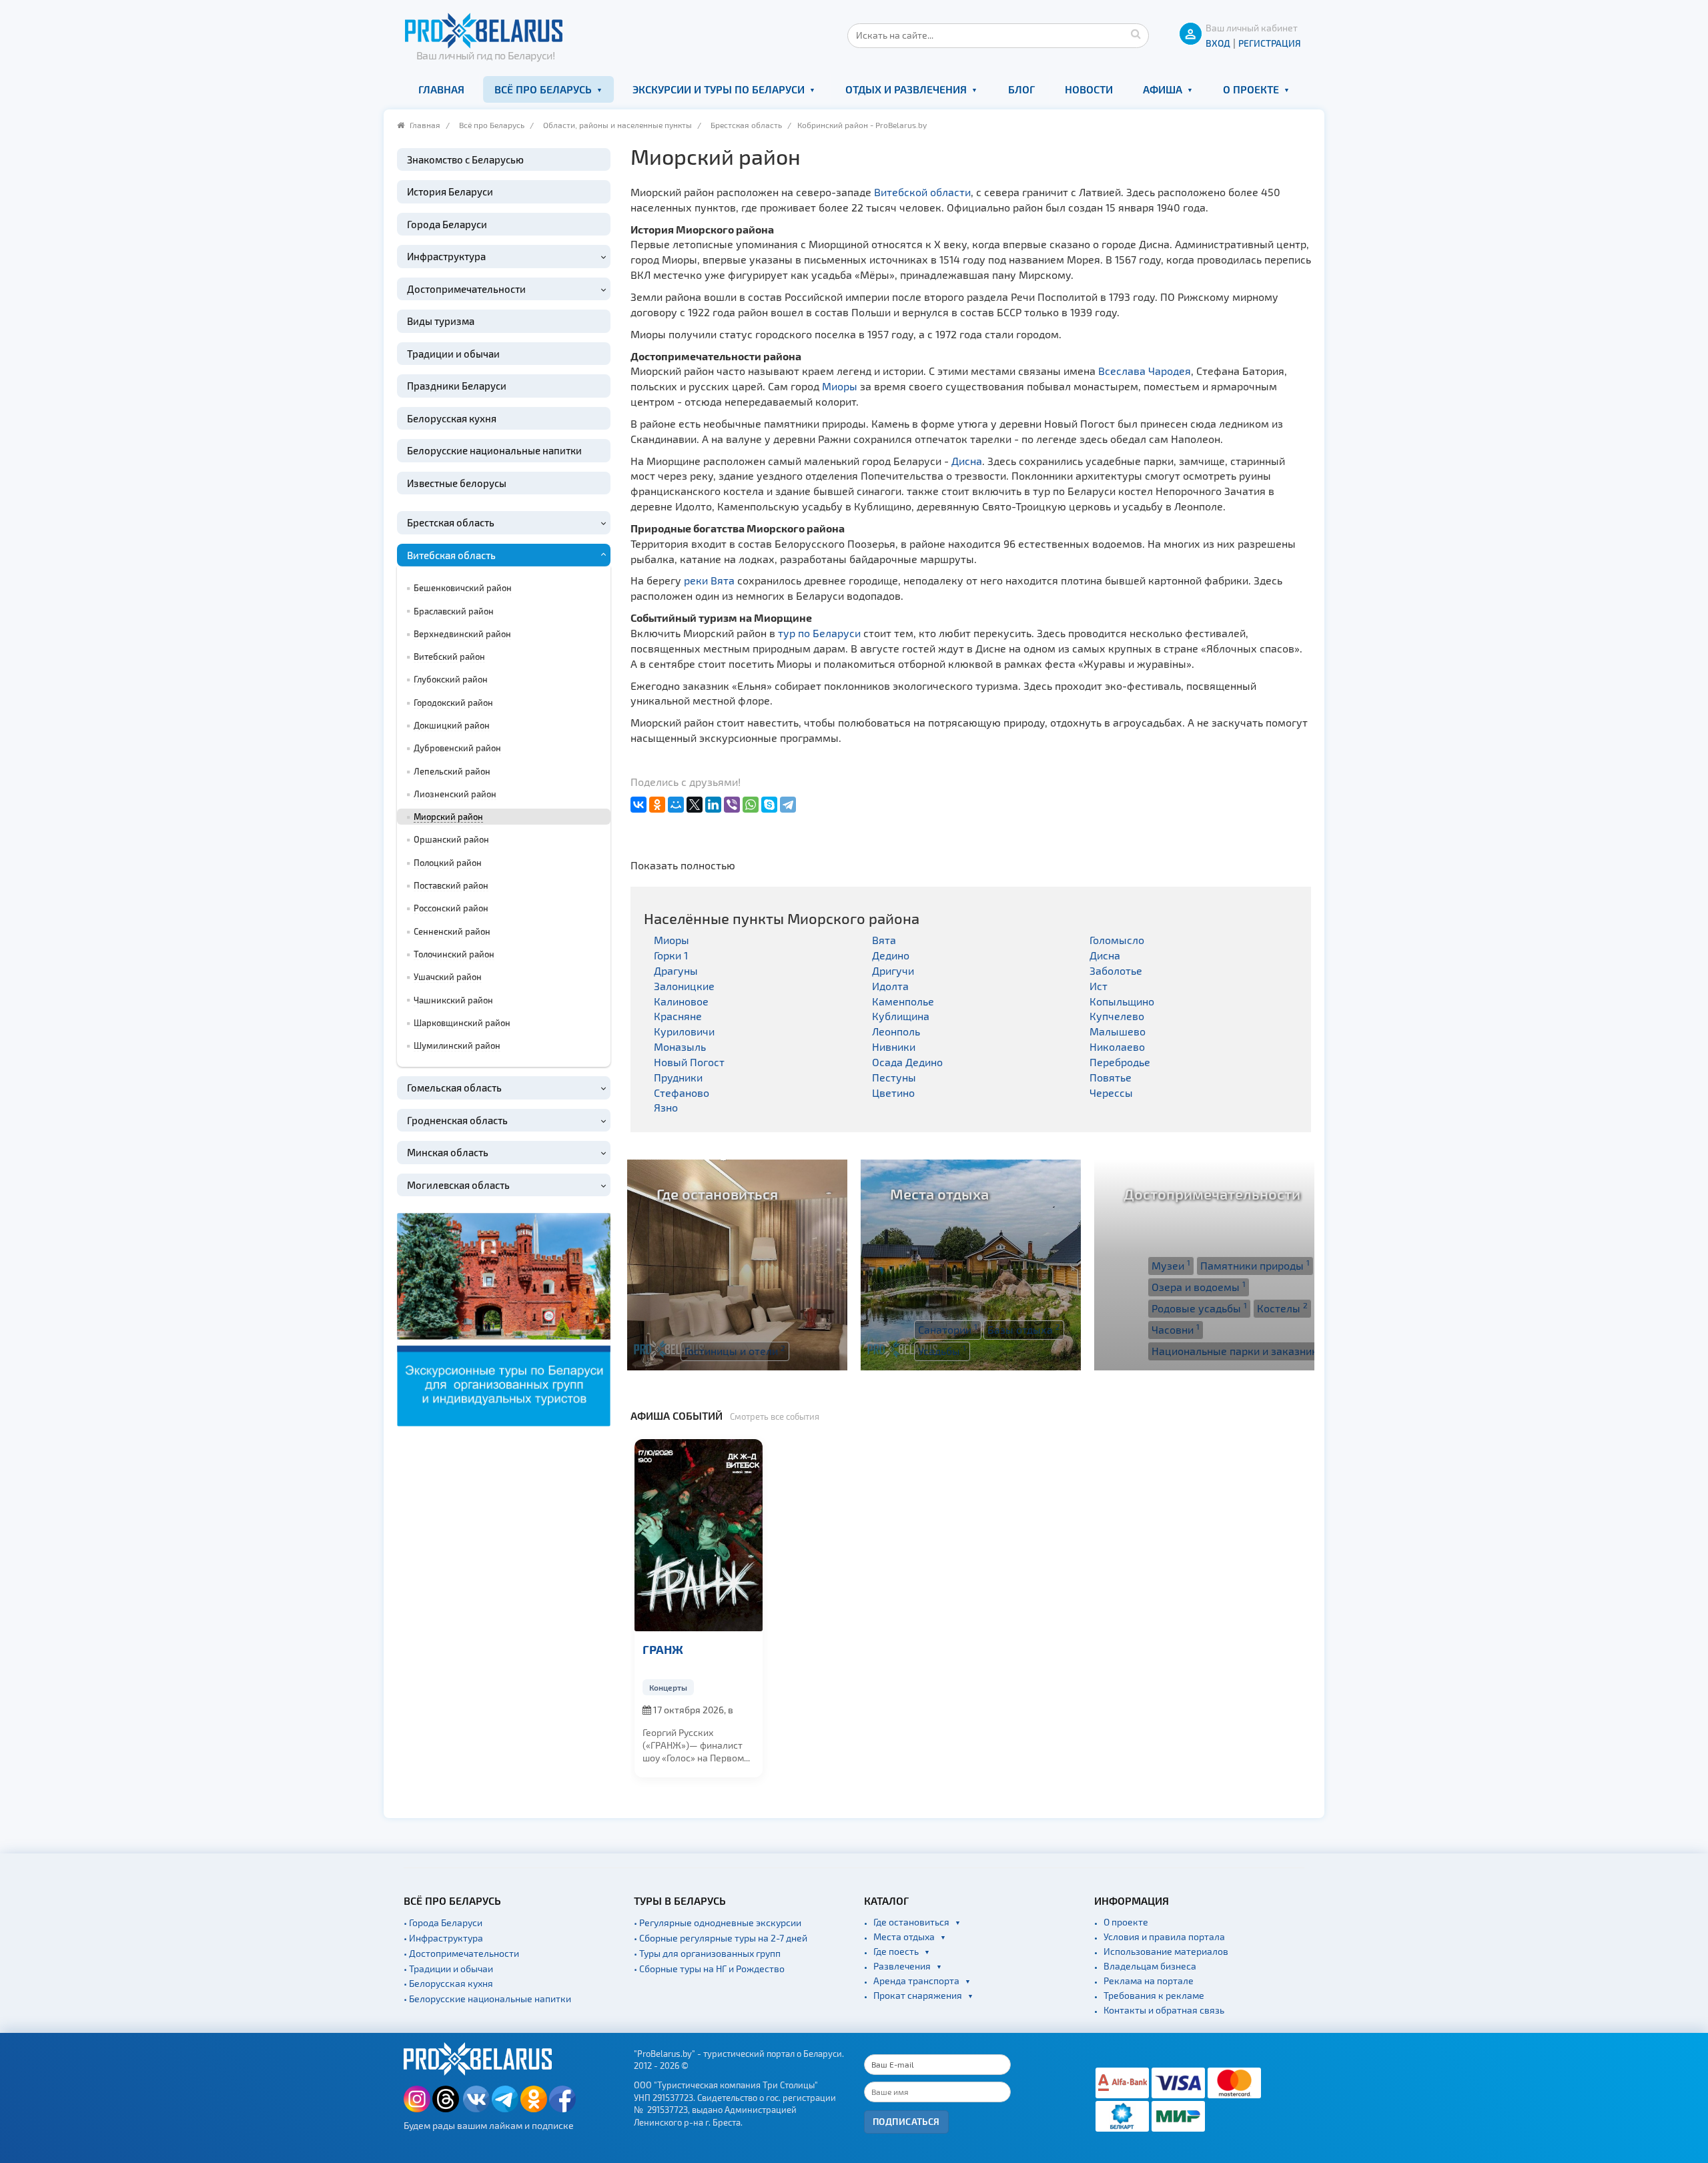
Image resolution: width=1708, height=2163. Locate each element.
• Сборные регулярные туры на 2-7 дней (721, 1938)
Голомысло (1117, 940)
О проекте (1251, 89)
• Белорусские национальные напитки (487, 1999)
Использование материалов (1166, 1951)
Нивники (894, 1046)
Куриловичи (684, 1031)
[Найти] (1136, 33)
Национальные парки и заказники (1241, 1350)
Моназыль (680, 1046)
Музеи (1171, 1265)
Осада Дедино (907, 1062)
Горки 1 (671, 955)
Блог (1021, 89)
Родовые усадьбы (1199, 1308)
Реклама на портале (1149, 1981)
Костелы (1282, 1308)
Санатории (948, 1329)
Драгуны (676, 970)
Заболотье (1116, 970)
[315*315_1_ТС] (504, 1318)
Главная (441, 89)
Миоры (840, 386)
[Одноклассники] (657, 805)
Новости (1089, 89)
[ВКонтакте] (638, 805)
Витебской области (922, 192)
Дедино (891, 955)
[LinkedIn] (713, 805)
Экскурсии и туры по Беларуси (719, 89)
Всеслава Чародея (1145, 371)
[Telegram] (788, 805)
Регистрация (1270, 43)
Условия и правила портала (1164, 1936)
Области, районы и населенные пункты (617, 125)
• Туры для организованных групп (707, 1953)
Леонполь (896, 1031)
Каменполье (903, 1001)
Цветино (893, 1093)
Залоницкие (684, 986)
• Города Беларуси (443, 1922)
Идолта (890, 986)
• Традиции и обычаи (448, 1969)
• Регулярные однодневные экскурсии (718, 1922)
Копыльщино (1122, 1001)
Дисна (967, 461)
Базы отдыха (1024, 1329)
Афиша (1163, 89)
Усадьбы (942, 1350)
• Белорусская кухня (448, 1983)
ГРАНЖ (663, 1649)
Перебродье (1120, 1062)
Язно (666, 1107)
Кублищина (901, 1016)
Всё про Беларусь (543, 89)
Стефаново (682, 1093)
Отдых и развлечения (906, 89)
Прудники (678, 1077)
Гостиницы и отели (735, 1350)
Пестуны (894, 1077)
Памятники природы (1255, 1265)
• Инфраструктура (443, 1938)
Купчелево (1117, 1016)
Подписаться (906, 2121)
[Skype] (769, 805)
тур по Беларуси (819, 633)
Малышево (1118, 1031)
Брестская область (746, 125)
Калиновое (681, 1001)
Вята (884, 940)
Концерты (668, 1687)
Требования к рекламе (1154, 1995)
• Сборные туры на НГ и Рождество (709, 1969)
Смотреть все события (775, 1416)
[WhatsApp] (751, 805)
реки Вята (709, 580)
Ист (1099, 986)
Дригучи (893, 970)
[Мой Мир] (676, 805)
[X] (695, 805)
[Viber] (732, 805)
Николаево (1117, 1046)
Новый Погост (689, 1062)
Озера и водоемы (1199, 1286)
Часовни (1176, 1329)
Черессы (1111, 1093)
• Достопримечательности (461, 1953)
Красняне (678, 1016)
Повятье (1111, 1077)
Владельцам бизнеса (1150, 1966)
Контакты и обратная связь (1164, 2010)
